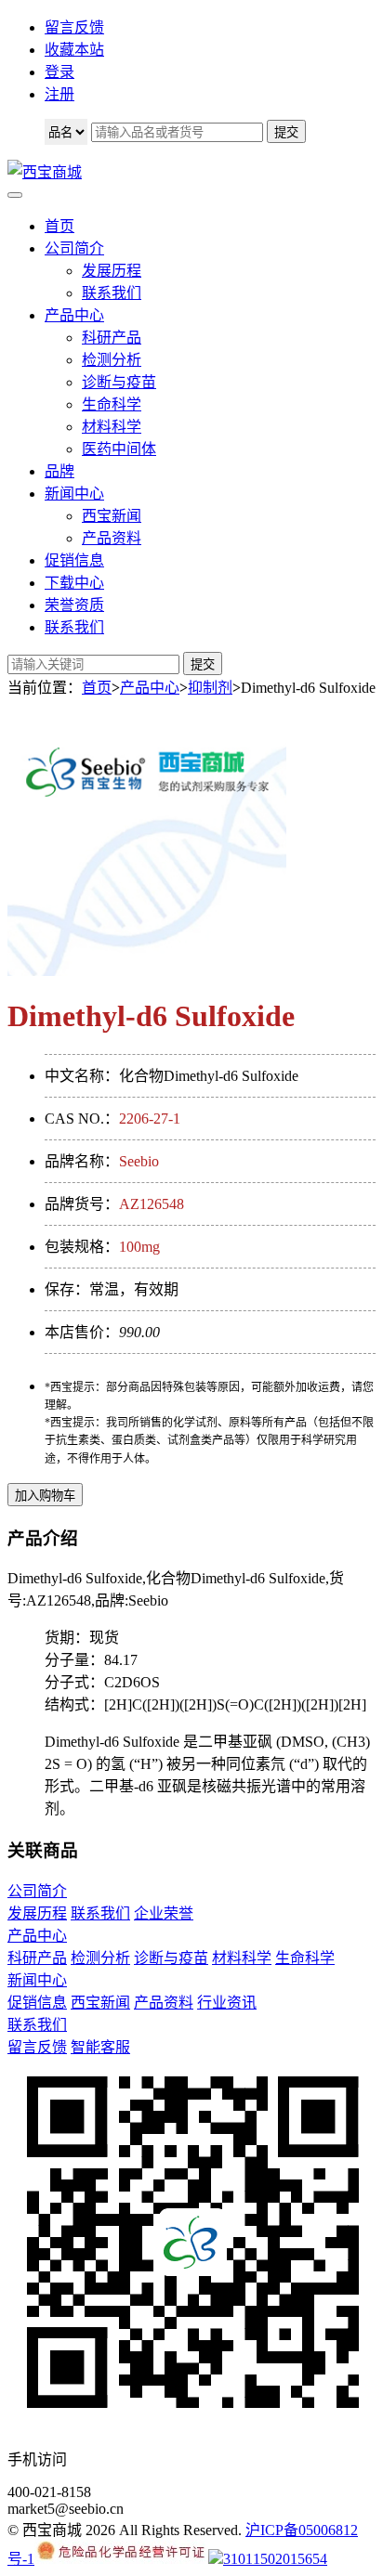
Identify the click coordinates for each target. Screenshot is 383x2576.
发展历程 (112, 271)
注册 (59, 94)
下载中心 (74, 583)
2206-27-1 (150, 1119)
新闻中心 (74, 494)
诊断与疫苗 (119, 382)
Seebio (139, 1161)
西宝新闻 (112, 516)
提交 (203, 664)
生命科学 (112, 404)
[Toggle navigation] (15, 195)
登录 (59, 72)
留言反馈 (74, 27)
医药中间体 (119, 449)
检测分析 (112, 360)
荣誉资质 (74, 605)
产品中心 (74, 315)
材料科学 (112, 427)
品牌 (59, 471)
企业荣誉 (164, 1913)
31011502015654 (275, 2559)
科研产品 (112, 338)
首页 (59, 226)
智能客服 (100, 2047)
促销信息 (74, 560)
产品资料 (112, 538)
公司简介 (74, 248)
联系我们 (112, 293)
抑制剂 (210, 688)
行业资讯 (227, 2003)
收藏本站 (74, 50)
